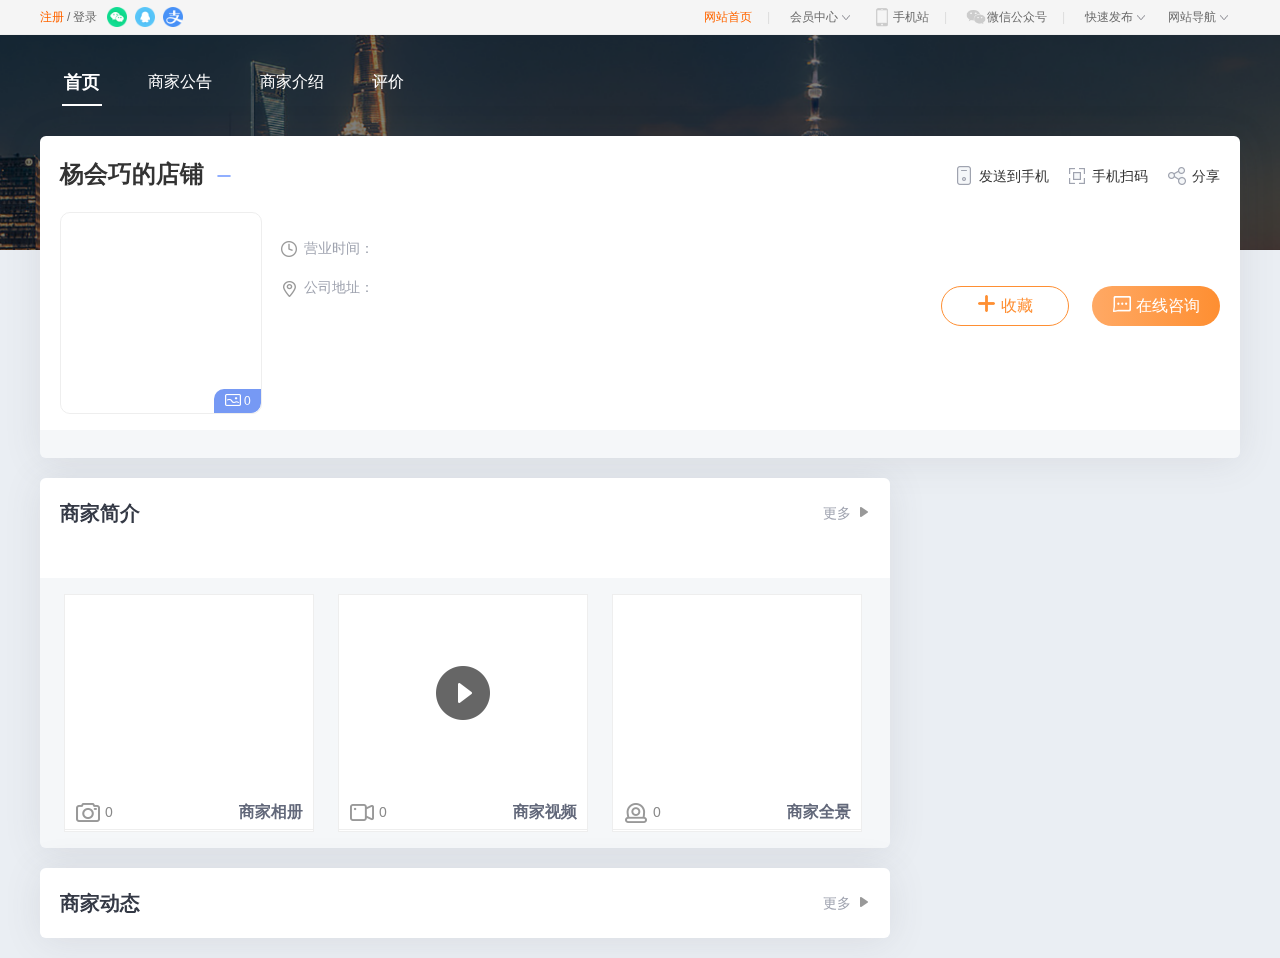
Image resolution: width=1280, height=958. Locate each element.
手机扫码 (1120, 176)
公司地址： (339, 287)
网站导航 (1192, 17)
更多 (837, 513)
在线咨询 (1168, 305)
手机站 (911, 17)
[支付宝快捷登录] (174, 19)
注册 (52, 17)
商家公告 (180, 81)
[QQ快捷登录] (146, 19)
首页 (82, 82)
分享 (1206, 176)
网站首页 (728, 17)
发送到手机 (1014, 176)
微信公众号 (1017, 17)
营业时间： (339, 248)
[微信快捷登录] (118, 19)
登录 (85, 17)
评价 (388, 81)
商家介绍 (292, 81)
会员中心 (814, 17)
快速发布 (1109, 17)
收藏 (1017, 305)
